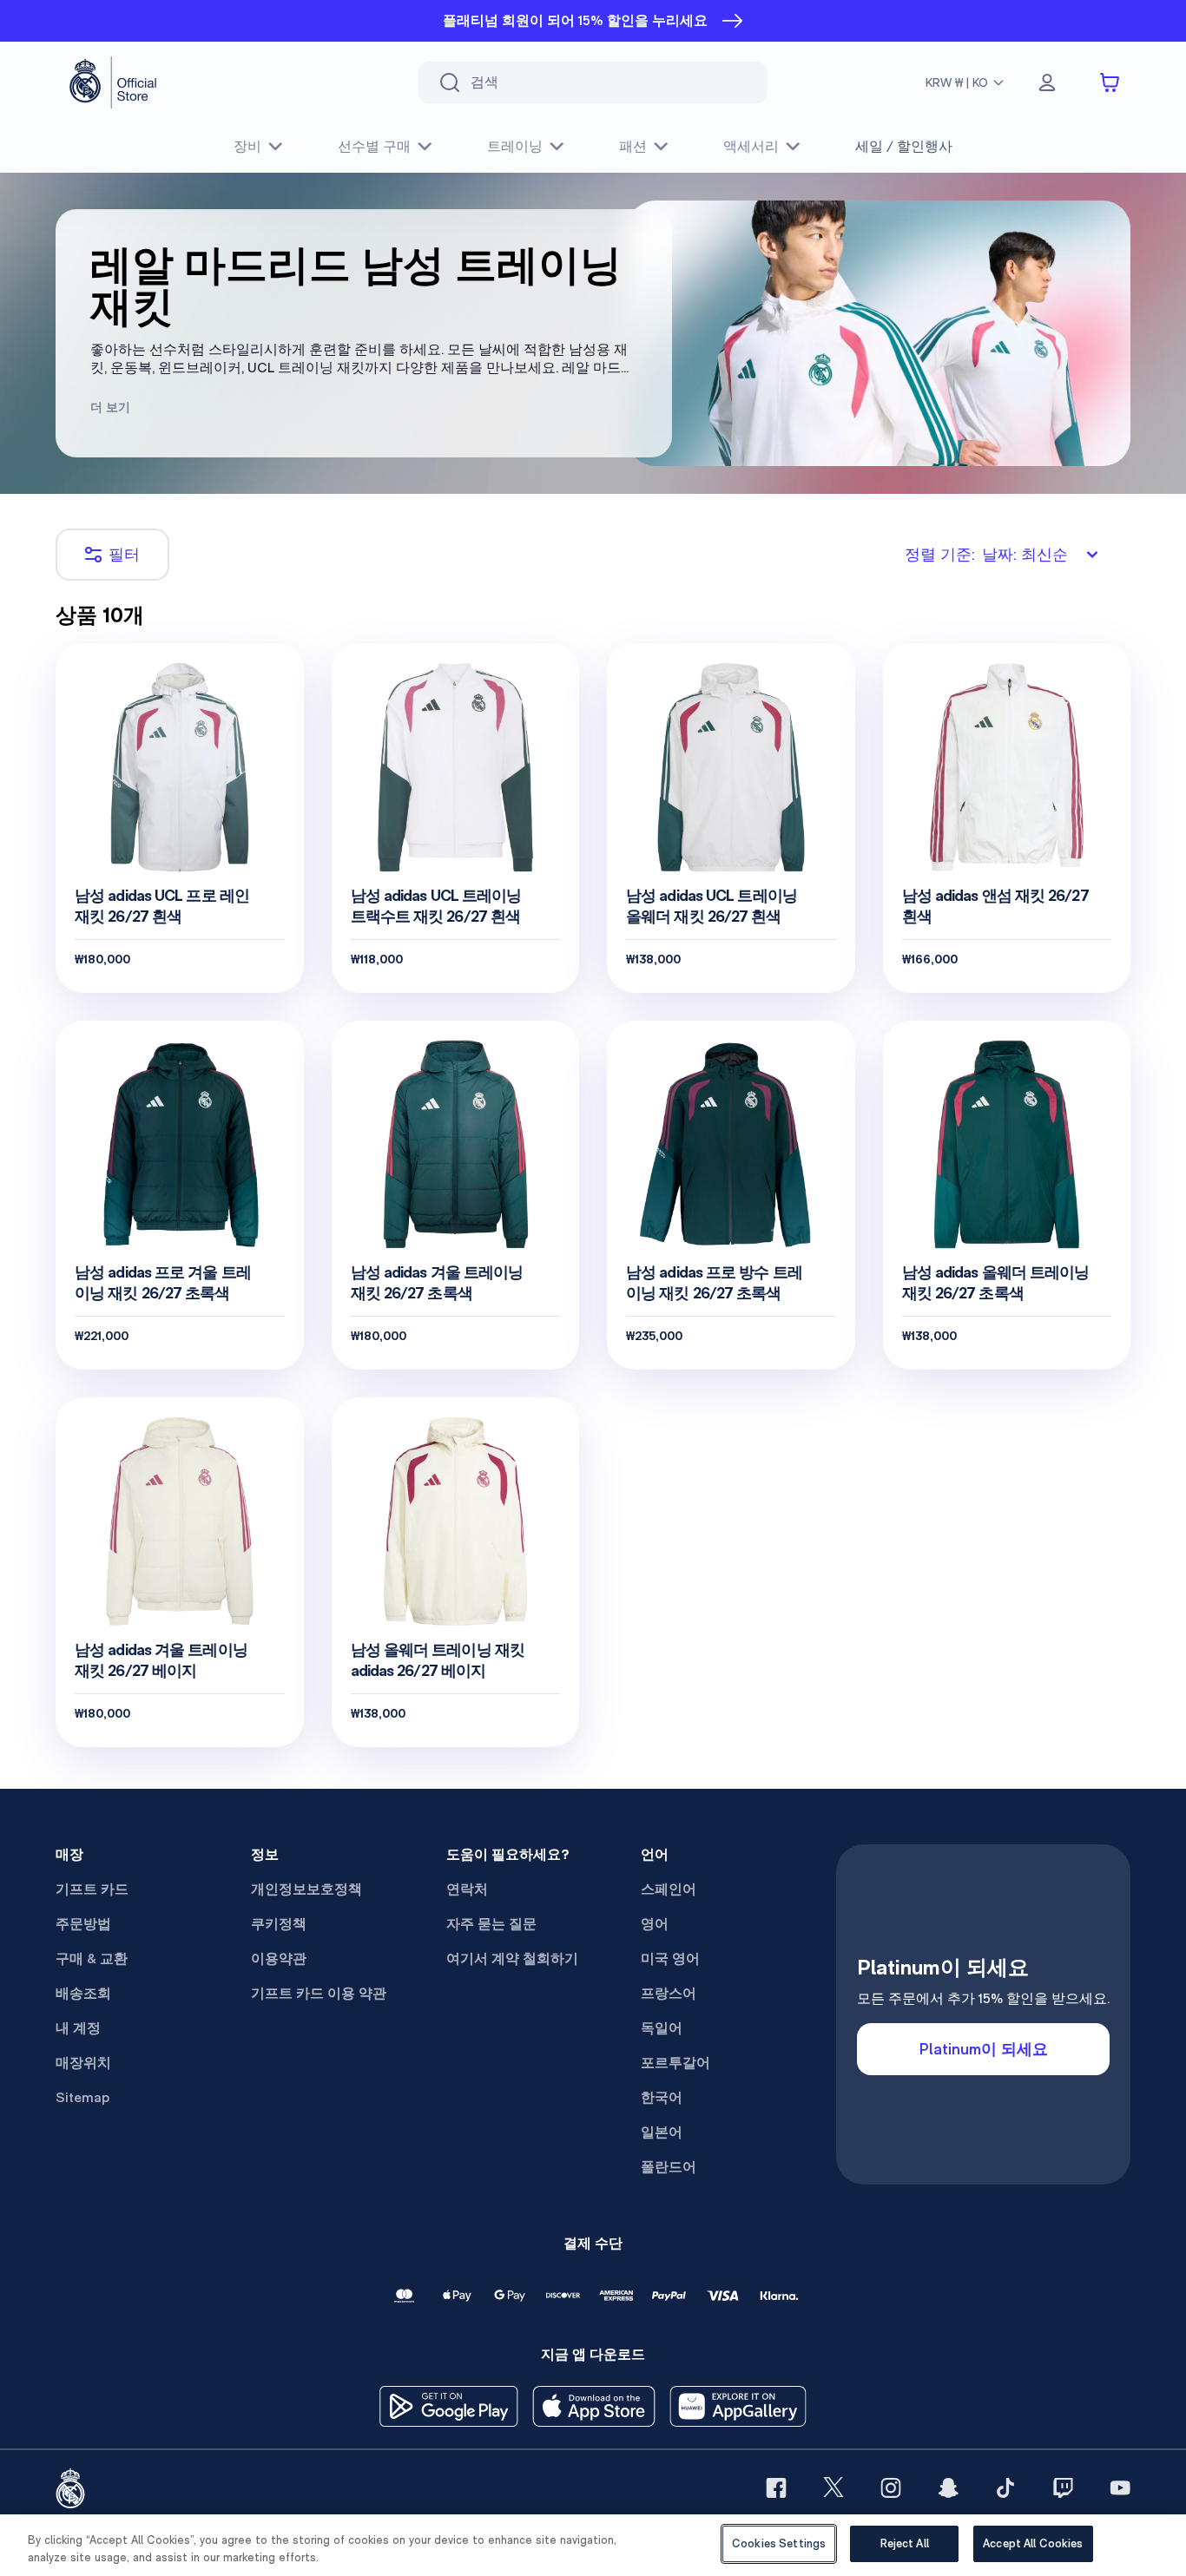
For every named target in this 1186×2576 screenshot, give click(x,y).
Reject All (905, 2543)
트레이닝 (515, 146)
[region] (593, 2545)
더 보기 (110, 407)
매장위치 (83, 2063)
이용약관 (279, 1958)
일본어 (662, 2132)
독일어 (662, 2028)
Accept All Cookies (1033, 2543)
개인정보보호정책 (306, 1889)
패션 (633, 146)
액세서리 (751, 146)
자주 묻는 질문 (491, 1924)
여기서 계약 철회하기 (512, 1958)
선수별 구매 (374, 146)
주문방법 (83, 1924)
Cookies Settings (779, 2543)
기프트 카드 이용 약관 (319, 1993)
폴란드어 (669, 2167)
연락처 (467, 1889)
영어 (655, 1924)
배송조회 (83, 1993)
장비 (247, 146)
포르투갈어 (675, 2063)
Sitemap (82, 2097)
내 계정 (78, 2028)
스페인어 (669, 1889)
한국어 (662, 2097)
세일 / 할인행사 (904, 146)
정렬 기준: (986, 554)
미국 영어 (670, 1958)
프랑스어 (669, 1993)
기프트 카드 (92, 1889)
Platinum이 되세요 (984, 2049)
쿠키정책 (279, 1924)
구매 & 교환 (92, 1958)
